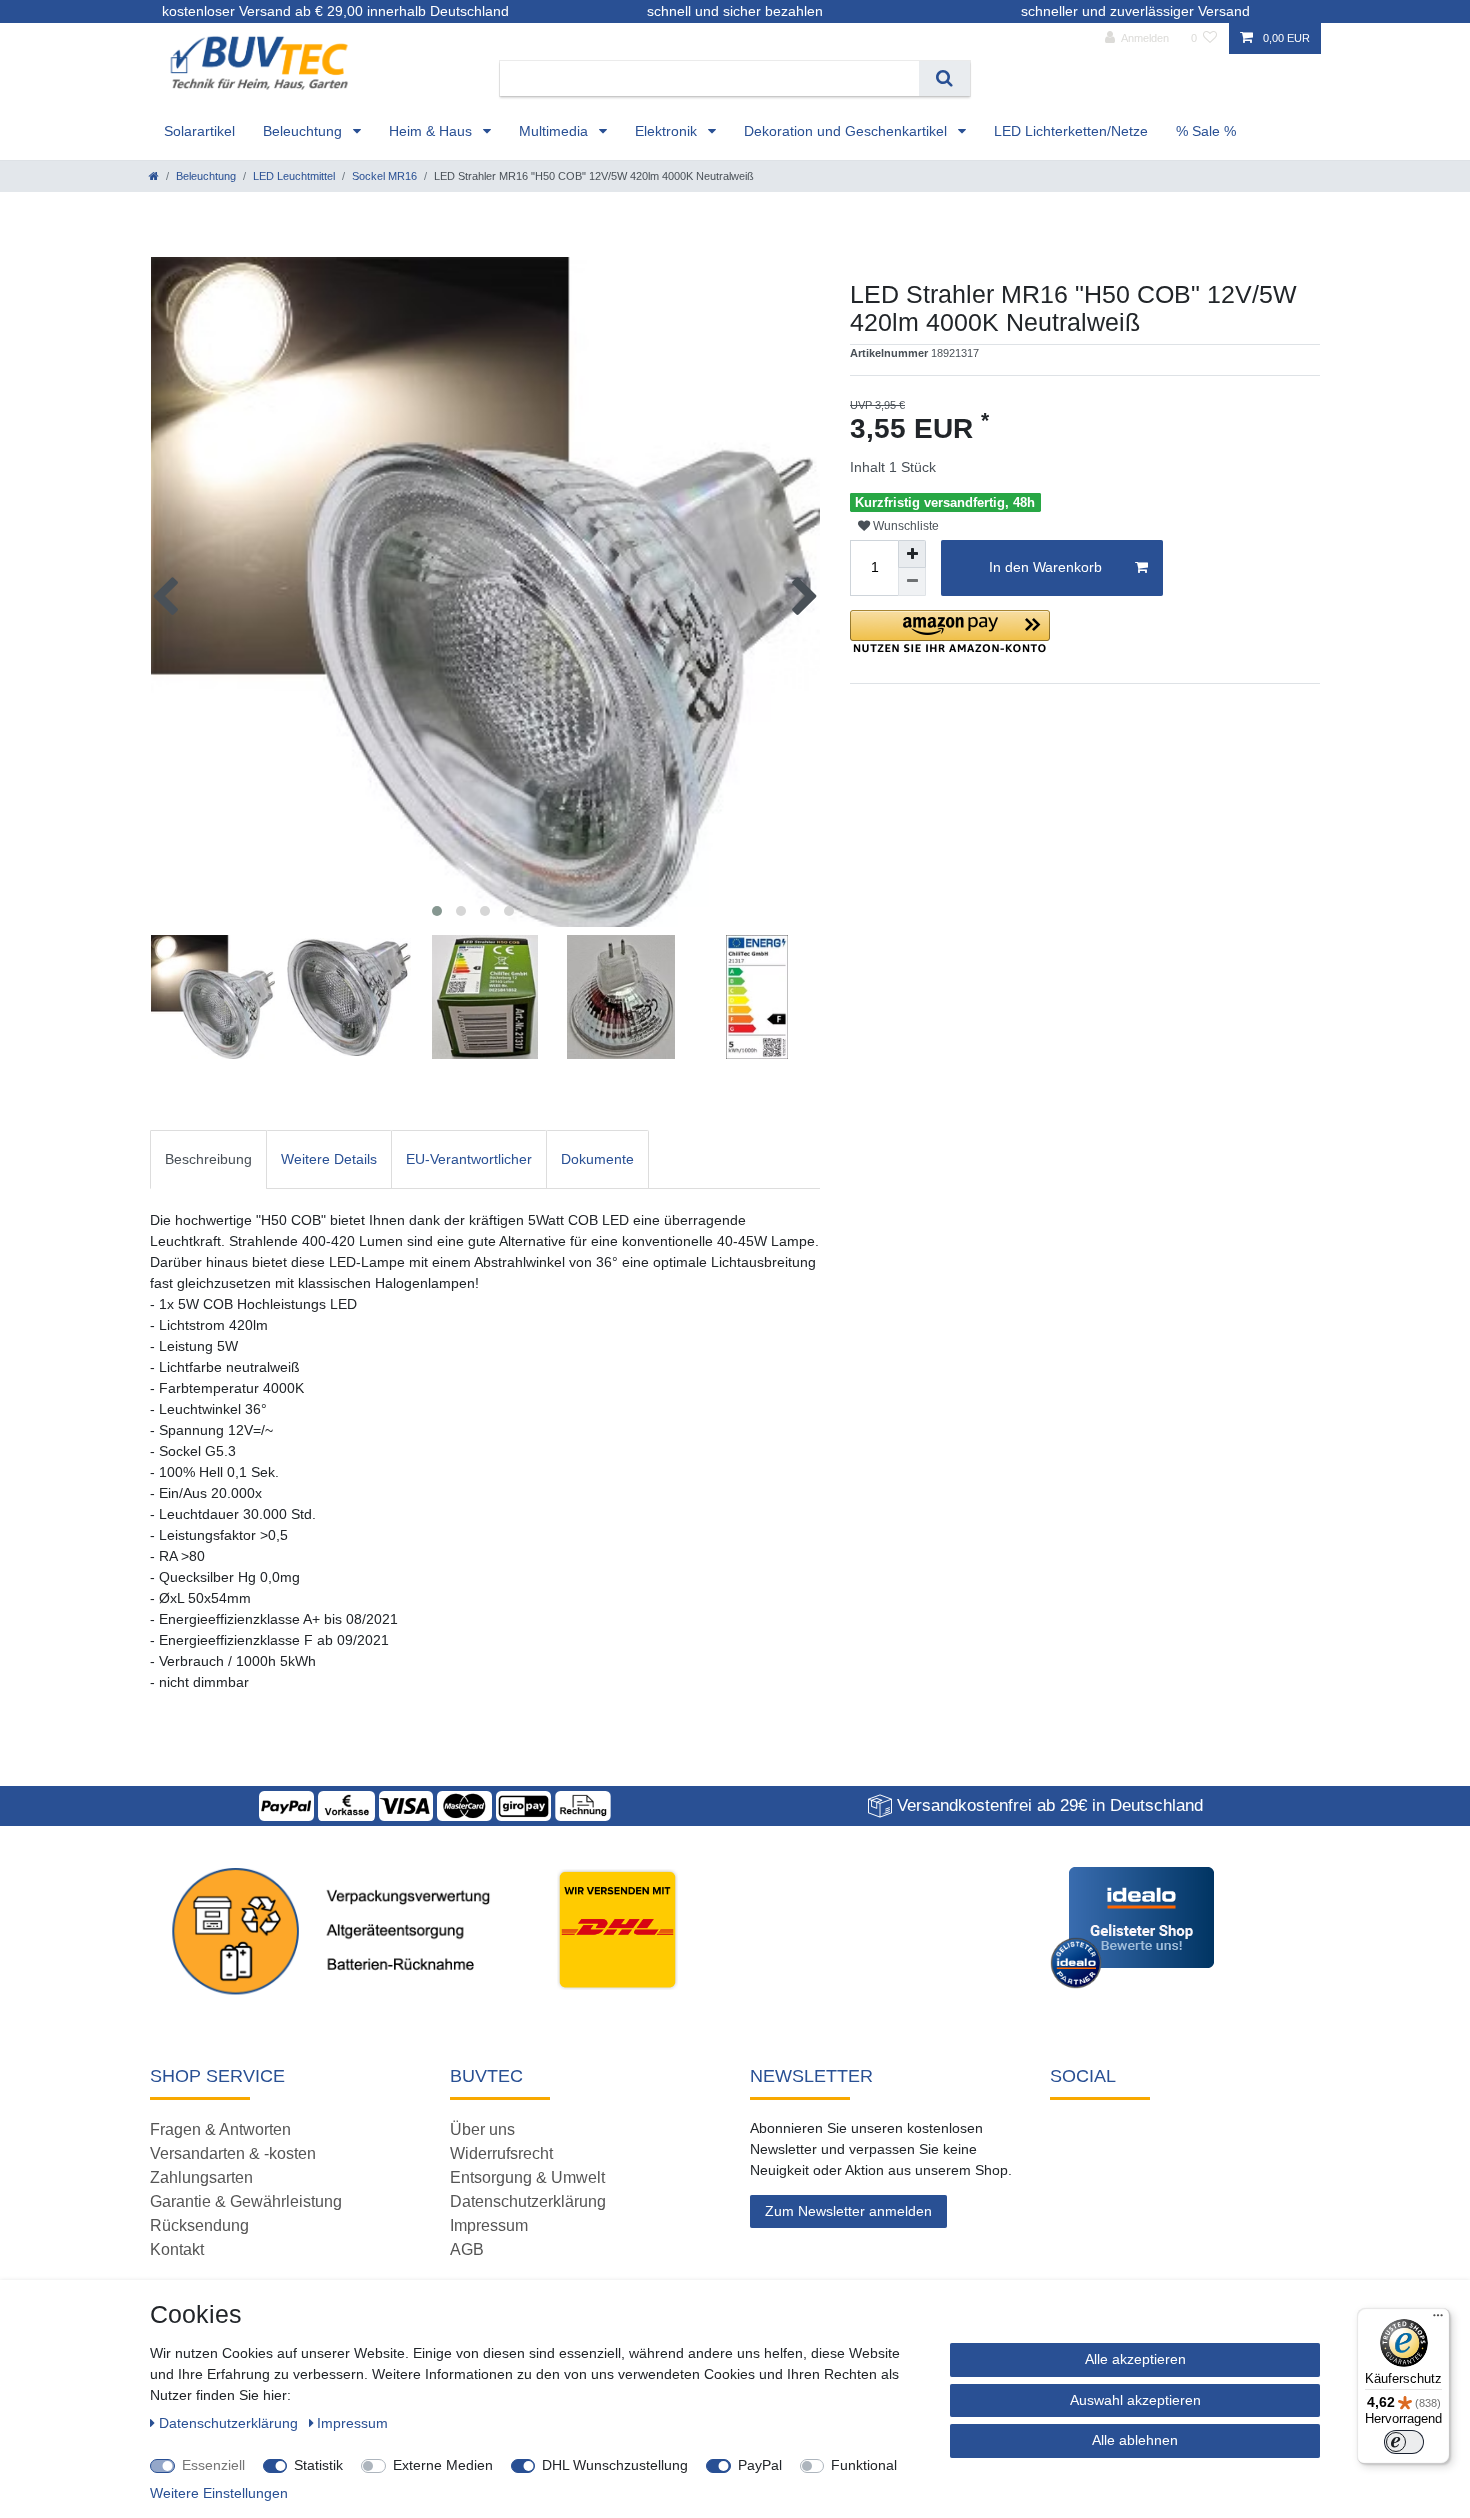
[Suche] (944, 78)
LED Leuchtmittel (294, 176)
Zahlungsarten (201, 2177)
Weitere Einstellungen (219, 2493)
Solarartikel (199, 131)
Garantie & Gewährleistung (246, 2201)
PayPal (760, 2465)
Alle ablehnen (1135, 2440)
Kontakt (177, 2249)
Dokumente (597, 1159)
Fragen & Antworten (220, 2129)
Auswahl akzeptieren (1135, 2400)
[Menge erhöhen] (912, 554)
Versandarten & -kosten (233, 2153)
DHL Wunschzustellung (615, 2465)
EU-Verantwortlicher (469, 1159)
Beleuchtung (304, 131)
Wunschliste (904, 526)
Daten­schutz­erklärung (230, 2423)
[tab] (208, 1159)
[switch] (1404, 2442)
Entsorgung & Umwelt (527, 2177)
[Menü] (1438, 2320)
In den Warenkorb (1045, 567)
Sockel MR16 (384, 176)
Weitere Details (329, 1159)
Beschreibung (208, 1159)
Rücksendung (199, 2225)
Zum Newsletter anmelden (848, 2211)
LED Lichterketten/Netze (1071, 131)
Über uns (482, 2129)
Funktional (864, 2465)
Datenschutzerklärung (528, 2201)
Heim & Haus (432, 131)
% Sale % (1206, 131)
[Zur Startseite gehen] (154, 176)
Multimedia (555, 131)
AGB (467, 2249)
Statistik (318, 2465)
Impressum (489, 2225)
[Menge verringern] (912, 582)
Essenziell (213, 2465)
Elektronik (668, 131)
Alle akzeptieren (1135, 2359)
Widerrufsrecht (501, 2153)
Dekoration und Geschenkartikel (847, 131)
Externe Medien (443, 2465)
